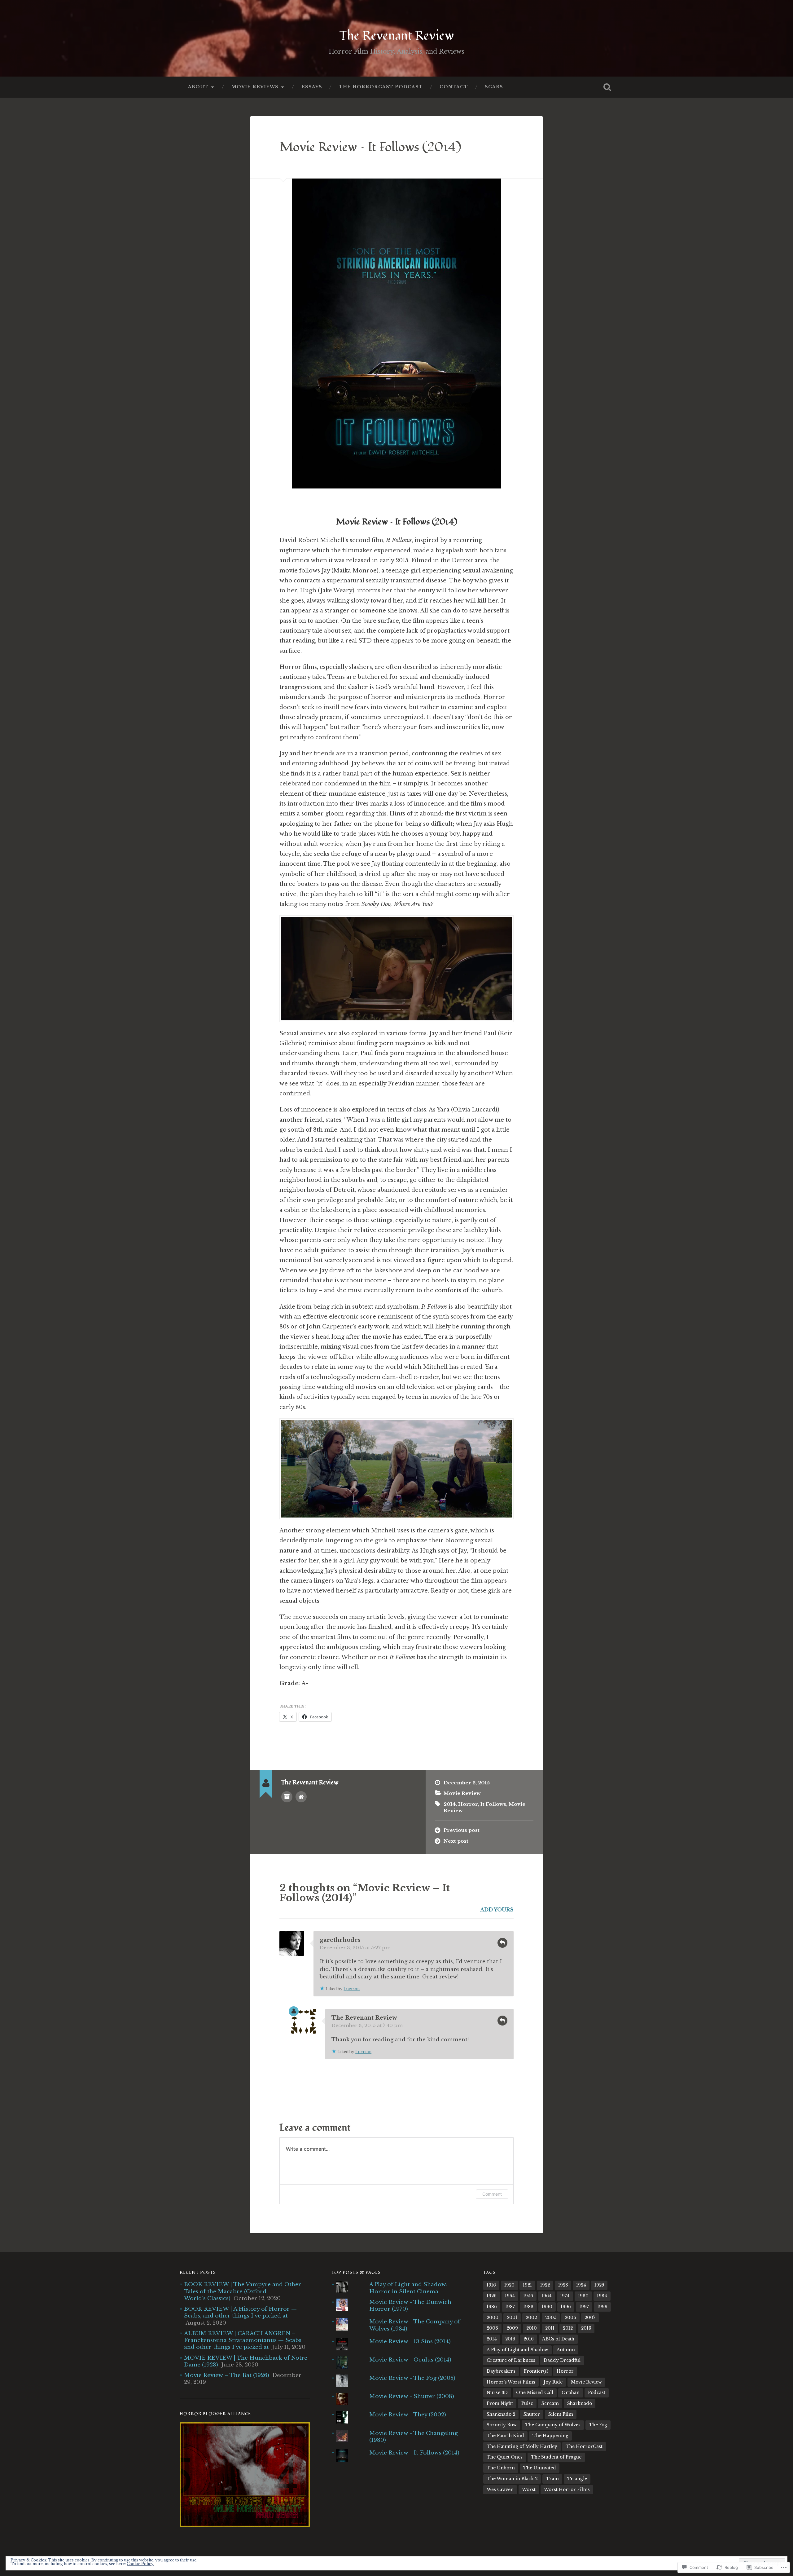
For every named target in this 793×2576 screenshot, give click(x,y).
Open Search (607, 87)
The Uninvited (540, 2468)
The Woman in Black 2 (512, 2479)
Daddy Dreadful (562, 2360)
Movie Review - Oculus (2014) (410, 2360)
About (198, 87)
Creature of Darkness (511, 2360)
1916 (491, 2285)
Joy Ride (553, 2382)
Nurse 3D (497, 2393)
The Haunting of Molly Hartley (522, 2447)
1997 (584, 2307)
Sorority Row (502, 2425)
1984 (602, 2296)
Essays (312, 87)
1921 (527, 2285)
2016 (529, 2339)
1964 (547, 2296)
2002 (531, 2318)
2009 (512, 2328)
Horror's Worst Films (511, 2382)
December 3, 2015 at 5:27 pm (355, 1948)
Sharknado (580, 2404)
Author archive (287, 1797)
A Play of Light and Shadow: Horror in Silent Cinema (408, 2288)
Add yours (497, 1910)
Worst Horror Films (567, 2490)
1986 (492, 2307)
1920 (509, 2285)
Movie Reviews (255, 87)
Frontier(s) (536, 2371)
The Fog (598, 2425)
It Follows (493, 1804)
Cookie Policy (140, 2564)
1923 (563, 2285)
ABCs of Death (558, 2339)
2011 (550, 2328)
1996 (566, 2307)
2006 (570, 2318)
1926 (492, 2296)
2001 (512, 2318)
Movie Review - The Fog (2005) (412, 2378)
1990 (547, 2307)
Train (552, 2479)
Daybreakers (501, 2371)
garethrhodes (340, 1940)
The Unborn (501, 2468)
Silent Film (561, 2414)
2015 (510, 2339)
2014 (450, 1804)
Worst (529, 2490)
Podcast (597, 2393)
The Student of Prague (556, 2457)
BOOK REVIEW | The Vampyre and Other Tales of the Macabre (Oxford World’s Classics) (243, 2291)
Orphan (571, 2393)
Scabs (494, 87)
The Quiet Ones (505, 2457)
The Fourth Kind (505, 2436)
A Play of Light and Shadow (517, 2350)
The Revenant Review (397, 36)
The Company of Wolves (553, 2425)
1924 (581, 2285)
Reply (502, 1943)
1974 (565, 2296)
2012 (568, 2328)
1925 (599, 2285)
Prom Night (500, 2404)
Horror (468, 1804)
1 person (352, 1989)
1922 (545, 2285)
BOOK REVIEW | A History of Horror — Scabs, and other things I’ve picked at (240, 2312)
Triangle (577, 2479)
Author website (301, 1797)
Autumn (566, 2350)
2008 (492, 2328)
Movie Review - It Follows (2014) (414, 2453)
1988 (528, 2307)
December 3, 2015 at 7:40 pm (367, 2025)
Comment (492, 2194)
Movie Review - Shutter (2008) (412, 2396)
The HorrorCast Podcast (381, 87)
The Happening (550, 2436)
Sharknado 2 (501, 2414)
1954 (510, 2296)
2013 (586, 2328)
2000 (493, 2318)
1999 (602, 2307)
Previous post (462, 1830)
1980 (583, 2296)
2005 (551, 2318)
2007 (590, 2318)
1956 (528, 2296)
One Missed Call (535, 2393)
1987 (510, 2307)
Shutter (532, 2414)
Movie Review (462, 1793)
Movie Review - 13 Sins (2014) (410, 2341)
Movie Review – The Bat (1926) (227, 2375)
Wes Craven (500, 2490)
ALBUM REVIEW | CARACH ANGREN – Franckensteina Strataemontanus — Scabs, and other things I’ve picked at (243, 2340)
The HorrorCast (584, 2447)
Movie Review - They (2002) (408, 2415)
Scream (550, 2404)
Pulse (527, 2404)
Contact (454, 87)
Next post (456, 1841)
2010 (532, 2328)
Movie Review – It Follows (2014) (370, 147)
